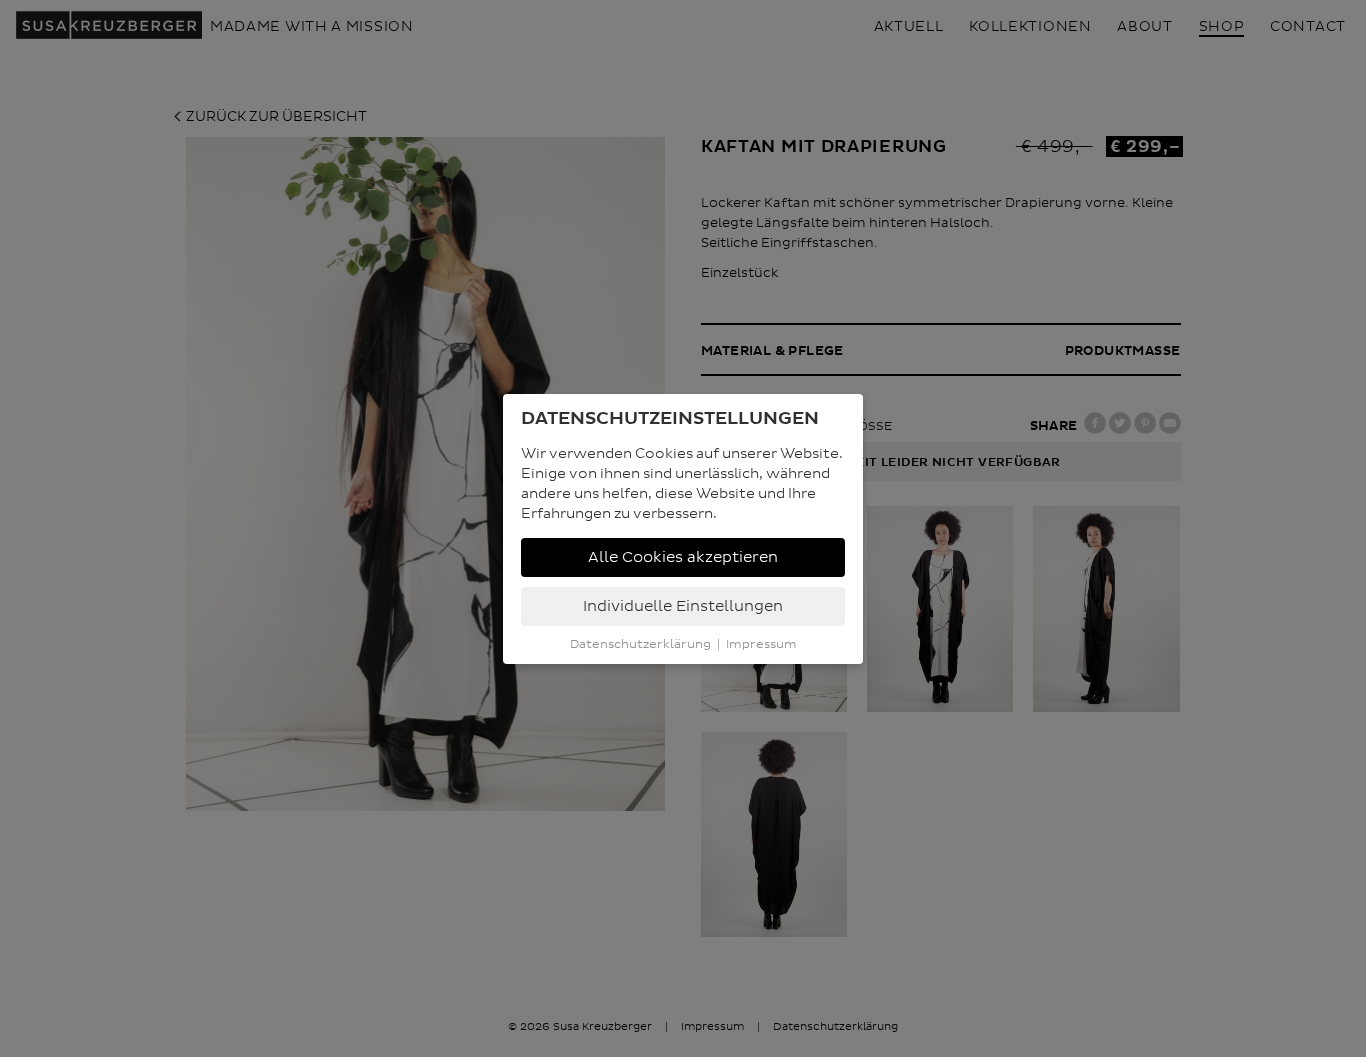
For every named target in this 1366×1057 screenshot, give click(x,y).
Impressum (761, 644)
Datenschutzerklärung (640, 644)
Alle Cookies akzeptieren (683, 557)
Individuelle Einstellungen (683, 606)
